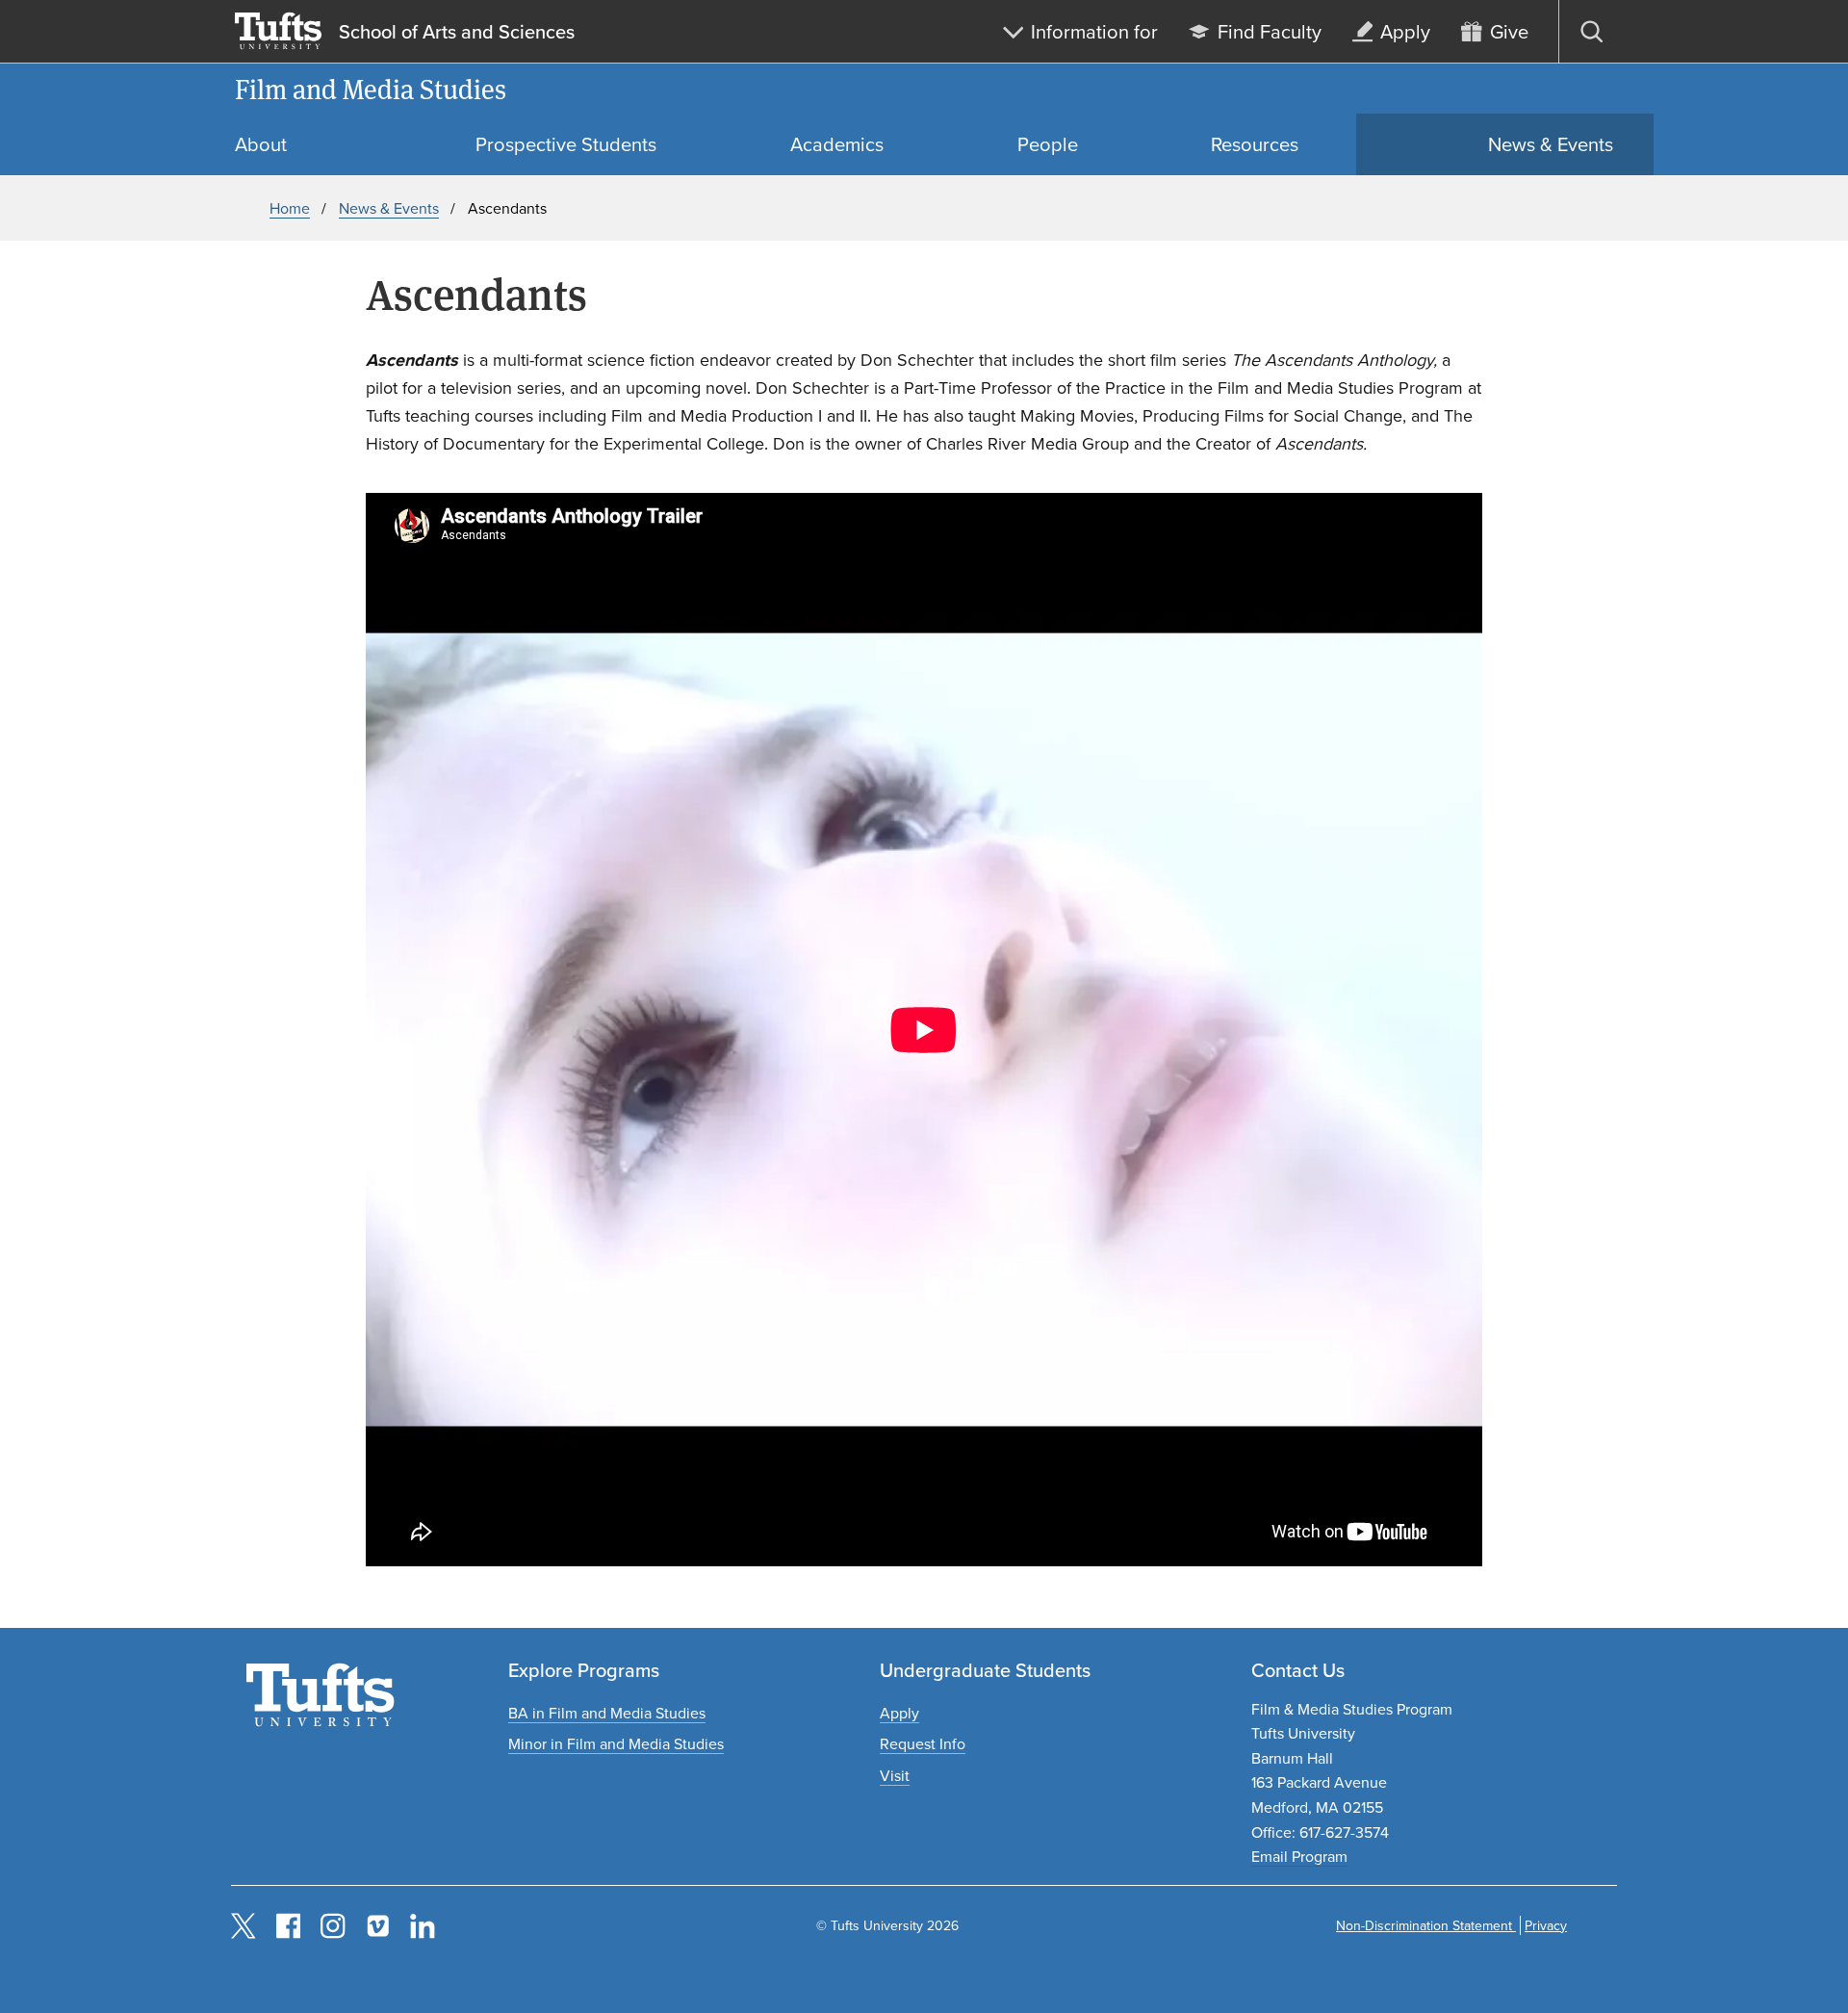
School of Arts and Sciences (457, 32)
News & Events (389, 208)
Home (290, 208)
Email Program (1299, 1856)
